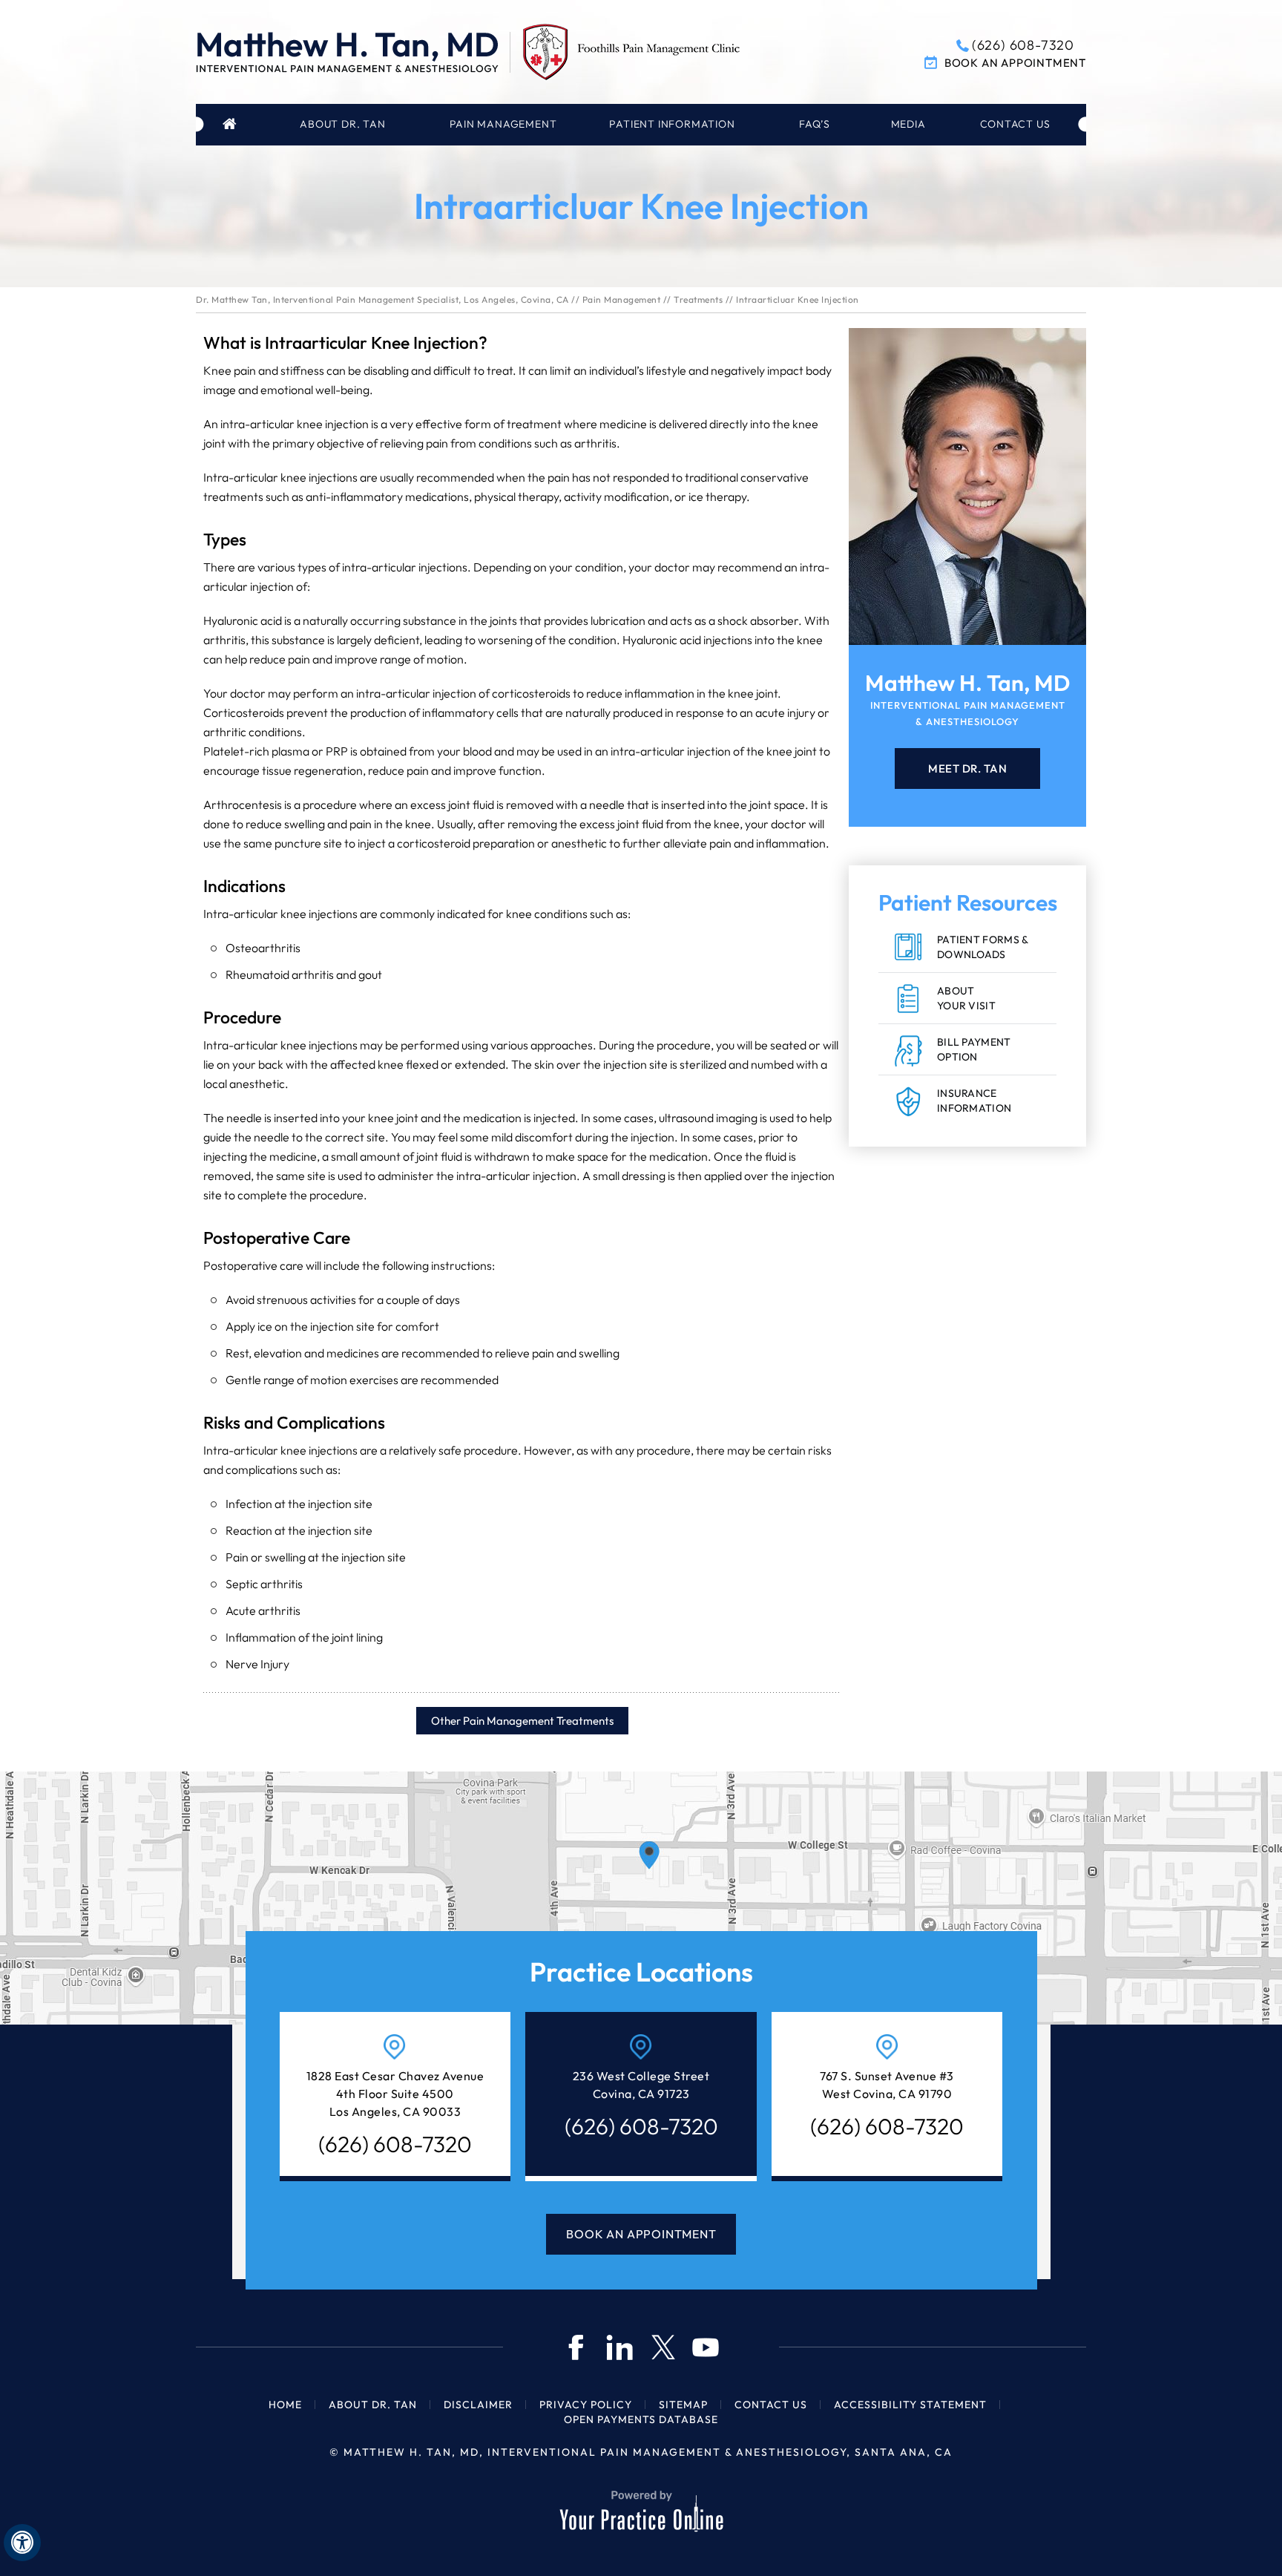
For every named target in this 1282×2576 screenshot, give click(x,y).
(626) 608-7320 (1023, 45)
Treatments (698, 299)
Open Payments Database (641, 2419)
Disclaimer (478, 2405)
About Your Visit (966, 998)
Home (231, 125)
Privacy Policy (586, 2405)
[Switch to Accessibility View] (22, 2543)
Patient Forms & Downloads (983, 947)
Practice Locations (641, 1972)
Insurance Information (974, 1101)
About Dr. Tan (373, 2405)
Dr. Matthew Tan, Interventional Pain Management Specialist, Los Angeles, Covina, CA (382, 299)
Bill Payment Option (974, 1049)
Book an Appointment (1015, 63)
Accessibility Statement (910, 2405)
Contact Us (771, 2405)
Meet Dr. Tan (967, 768)
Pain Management (622, 299)
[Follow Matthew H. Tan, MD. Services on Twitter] (663, 2347)
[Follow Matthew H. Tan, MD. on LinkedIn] (619, 2347)
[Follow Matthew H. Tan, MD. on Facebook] (576, 2347)
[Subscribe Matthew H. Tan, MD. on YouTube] (706, 2347)
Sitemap (683, 2405)
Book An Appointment (641, 2234)
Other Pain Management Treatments (522, 1721)
